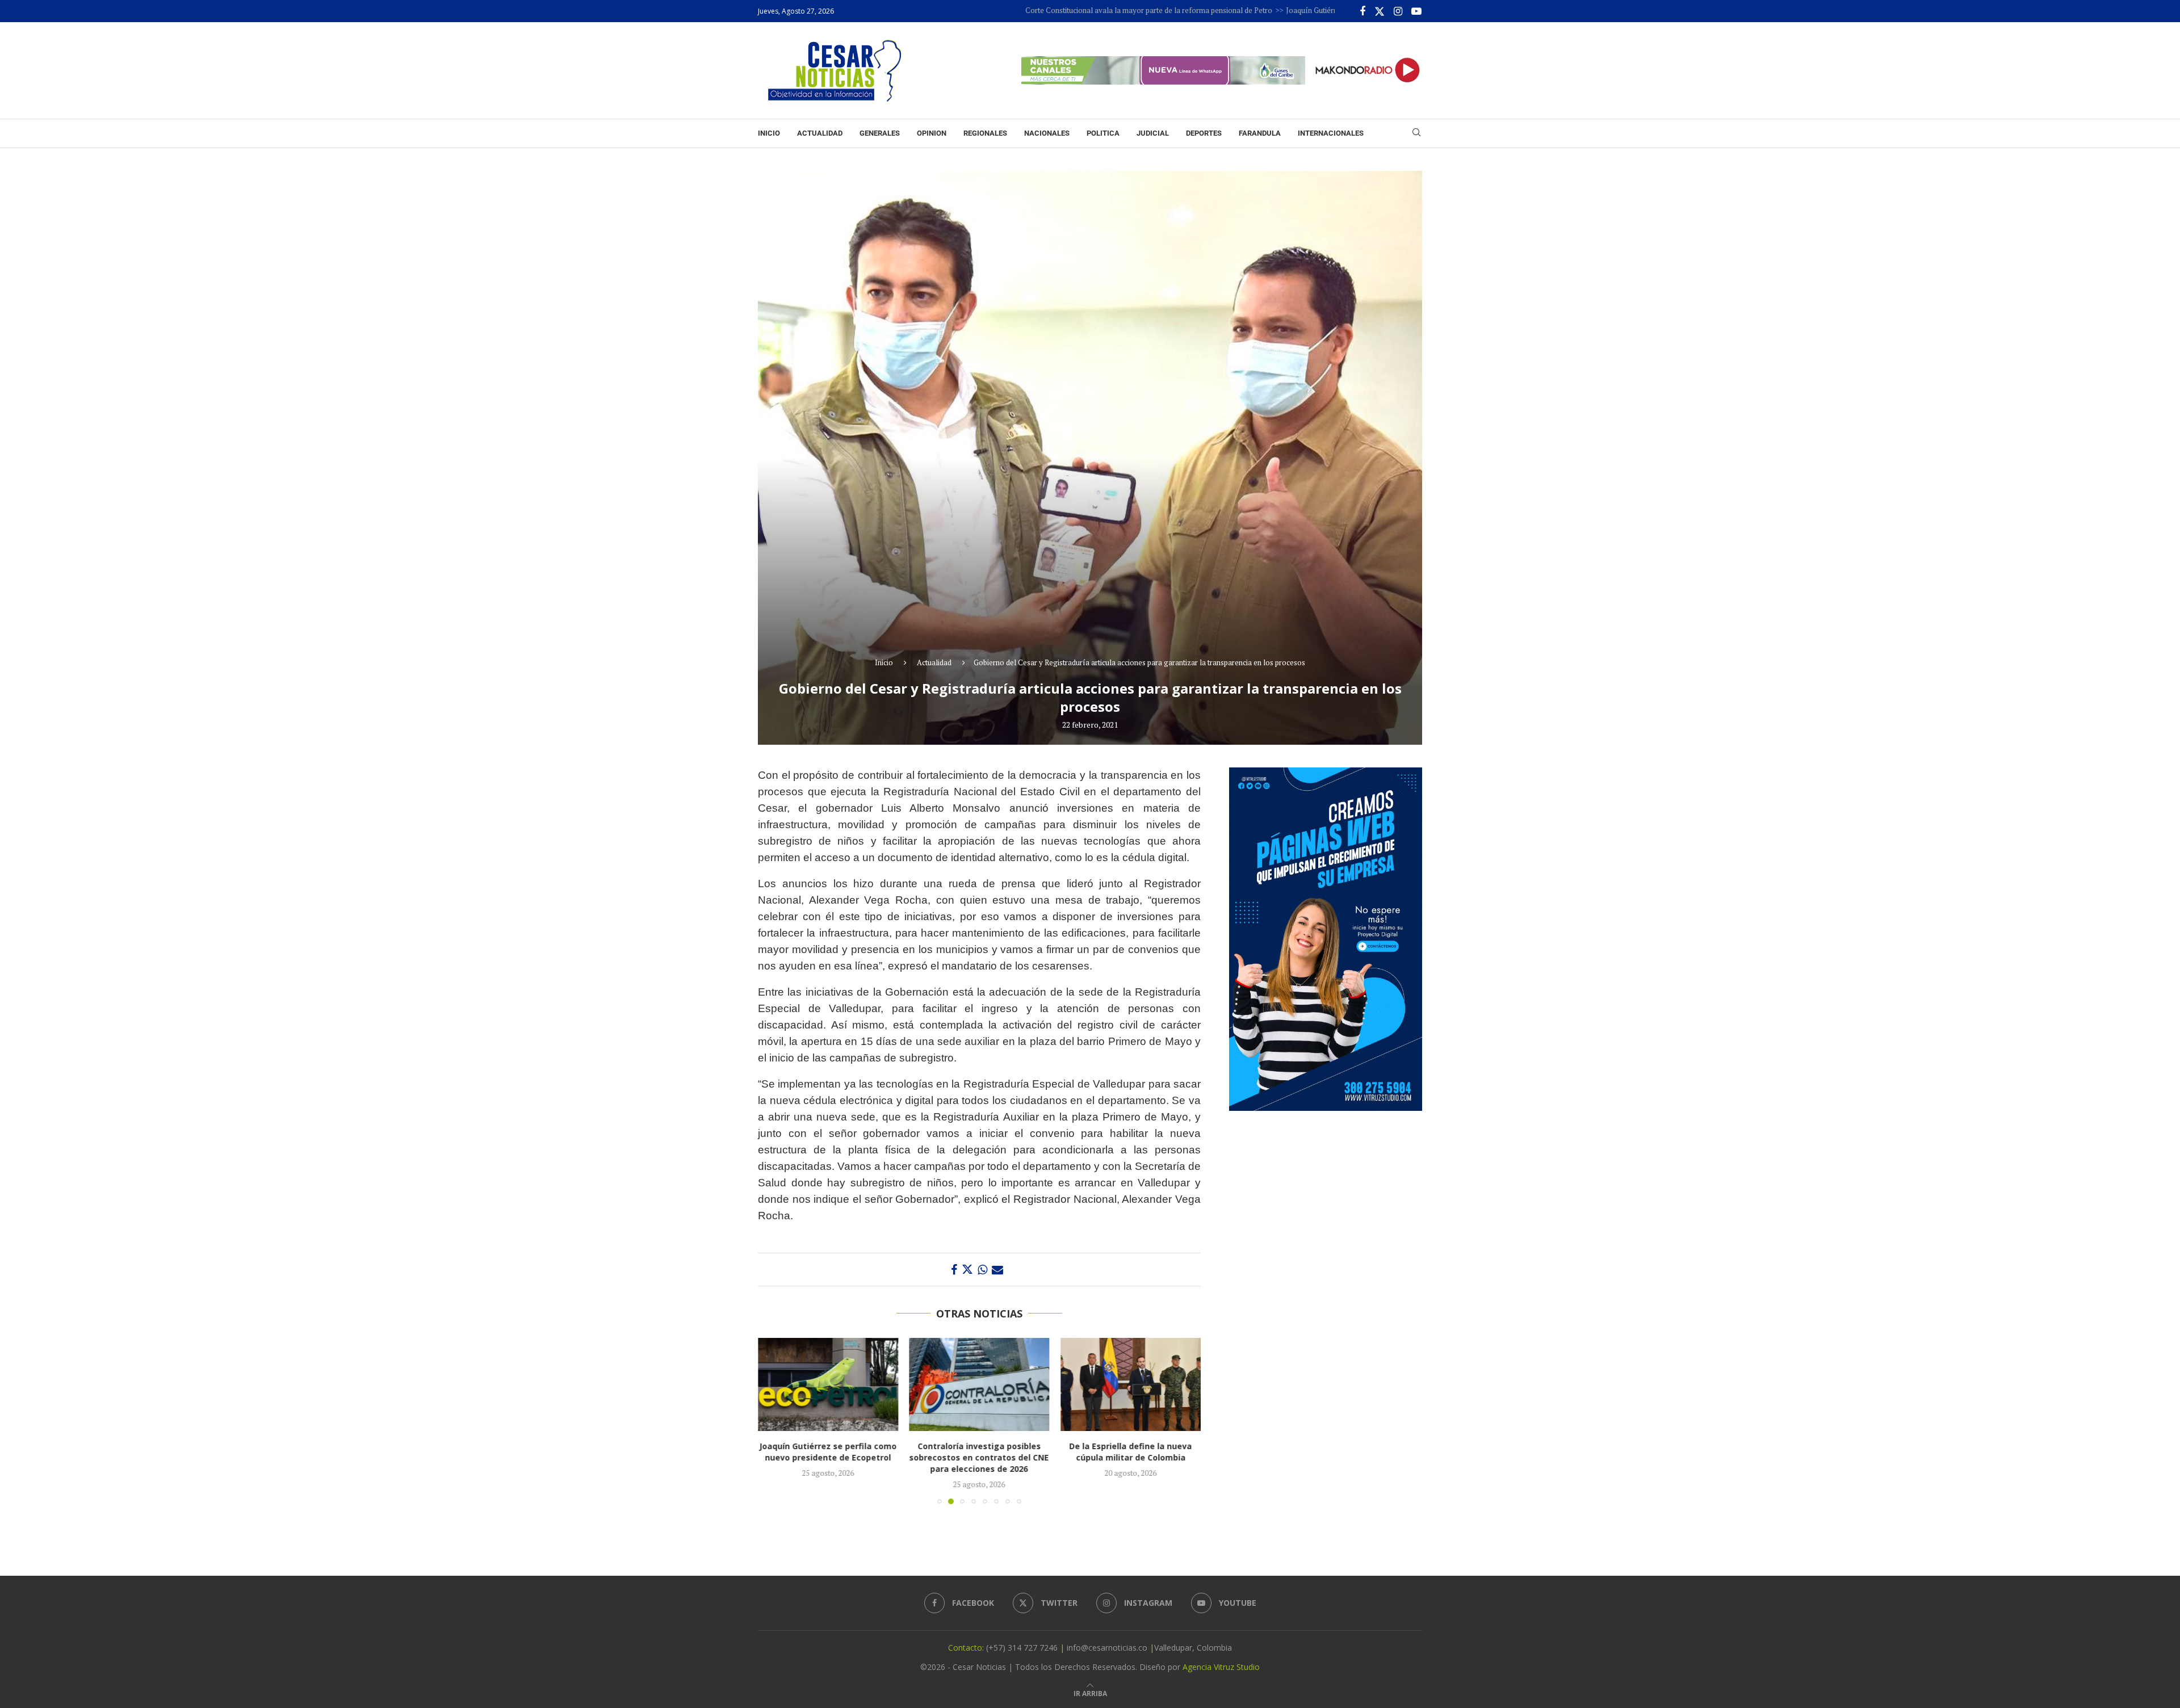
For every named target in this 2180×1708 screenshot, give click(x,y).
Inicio (769, 133)
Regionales (985, 133)
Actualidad (820, 133)
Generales (880, 133)
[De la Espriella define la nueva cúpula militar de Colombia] (980, 1384)
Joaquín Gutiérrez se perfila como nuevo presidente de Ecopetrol (1296, 10)
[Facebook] (1362, 11)
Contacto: (967, 1648)
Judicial (1153, 133)
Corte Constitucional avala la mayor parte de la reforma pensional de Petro (1052, 10)
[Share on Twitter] (967, 1270)
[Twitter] (1380, 11)
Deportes (1204, 133)
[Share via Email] (997, 1270)
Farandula (1260, 133)
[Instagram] (1398, 11)
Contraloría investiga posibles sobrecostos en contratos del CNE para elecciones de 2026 (828, 1457)
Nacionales (1047, 133)
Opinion (932, 133)
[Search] (1416, 134)
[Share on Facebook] (954, 1270)
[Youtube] (1416, 11)
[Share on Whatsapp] (982, 1270)
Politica (1103, 133)
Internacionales (1331, 133)
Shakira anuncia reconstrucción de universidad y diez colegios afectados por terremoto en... (1131, 1457)
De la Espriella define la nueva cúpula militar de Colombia (979, 1452)
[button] (773, 1420)
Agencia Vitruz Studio (1221, 1667)
